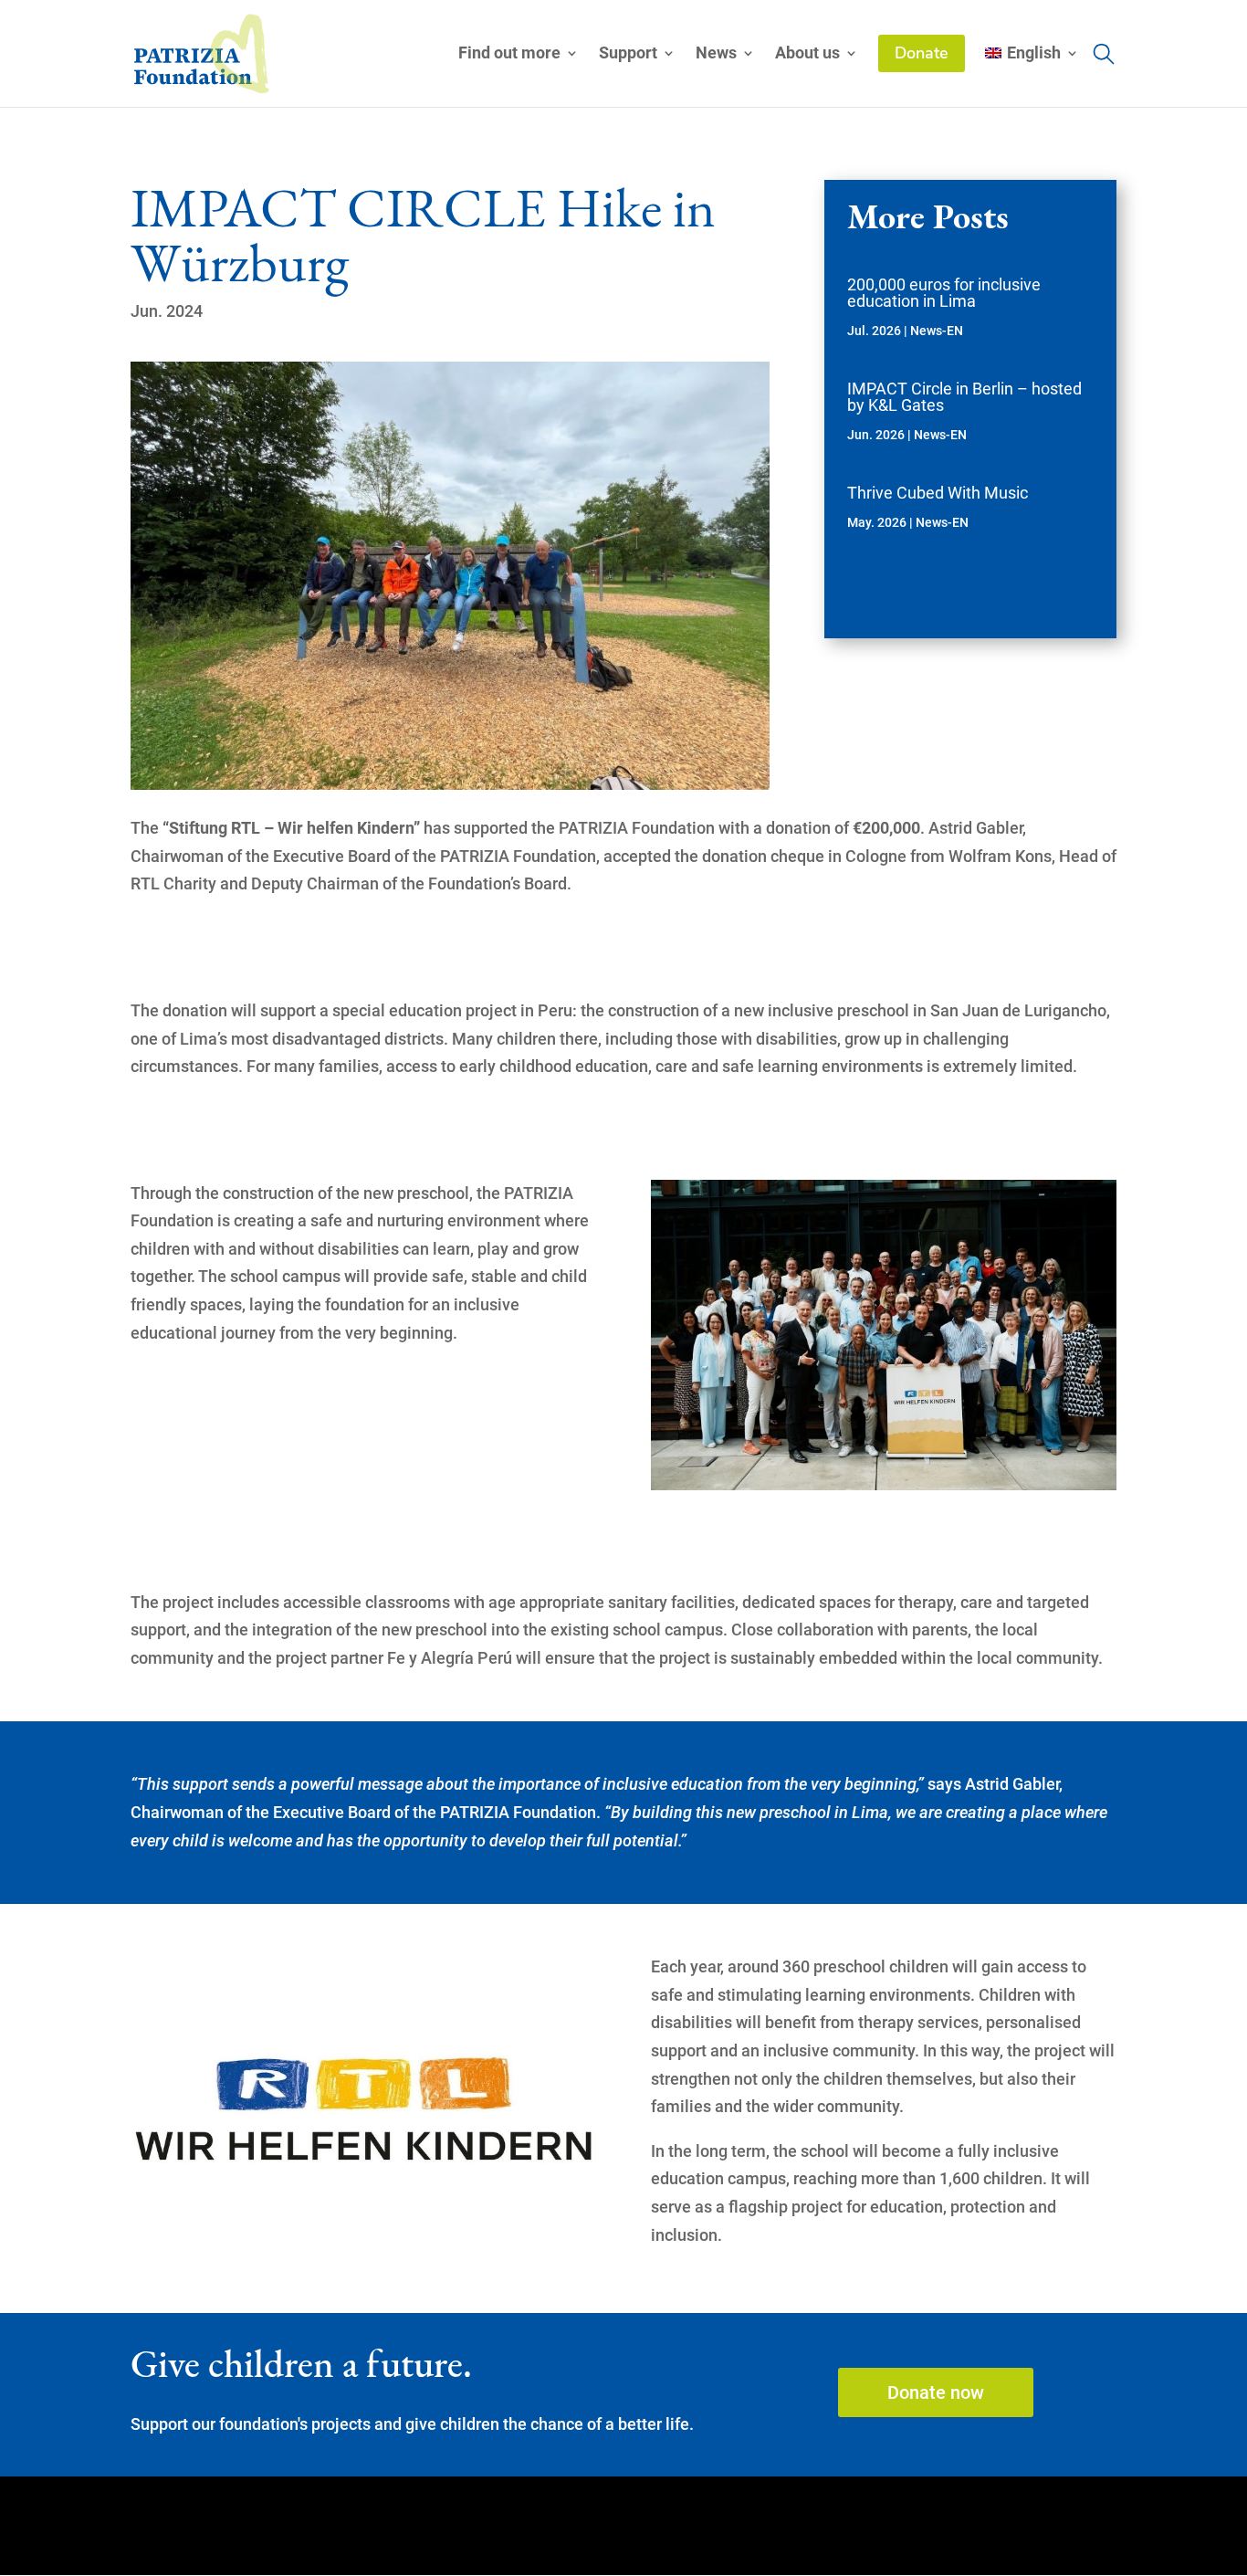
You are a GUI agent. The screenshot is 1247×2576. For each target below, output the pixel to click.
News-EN (937, 331)
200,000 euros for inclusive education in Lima (944, 293)
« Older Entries (900, 603)
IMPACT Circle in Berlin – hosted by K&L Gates (964, 397)
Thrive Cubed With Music (938, 493)
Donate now (936, 2392)
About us (807, 54)
